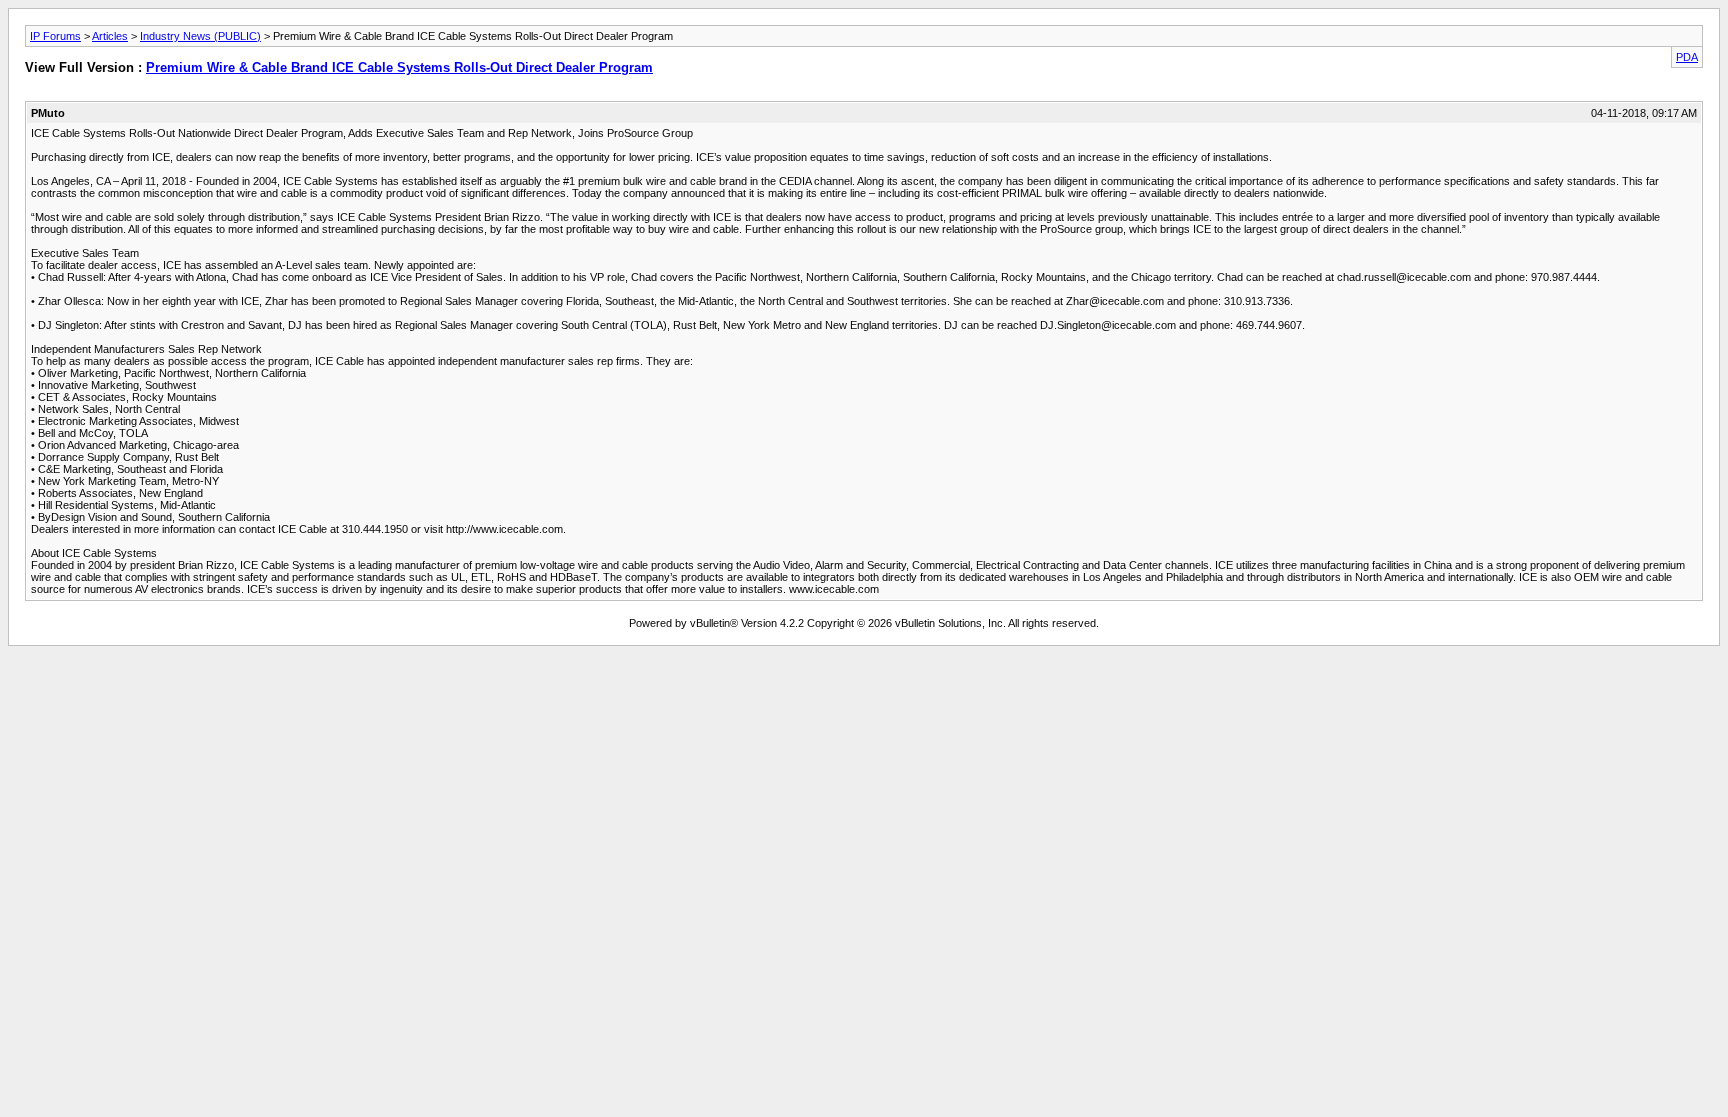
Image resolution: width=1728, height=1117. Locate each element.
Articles (110, 36)
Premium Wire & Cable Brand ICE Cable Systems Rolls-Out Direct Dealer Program (399, 67)
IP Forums (55, 36)
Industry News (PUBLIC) (200, 36)
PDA (1687, 57)
